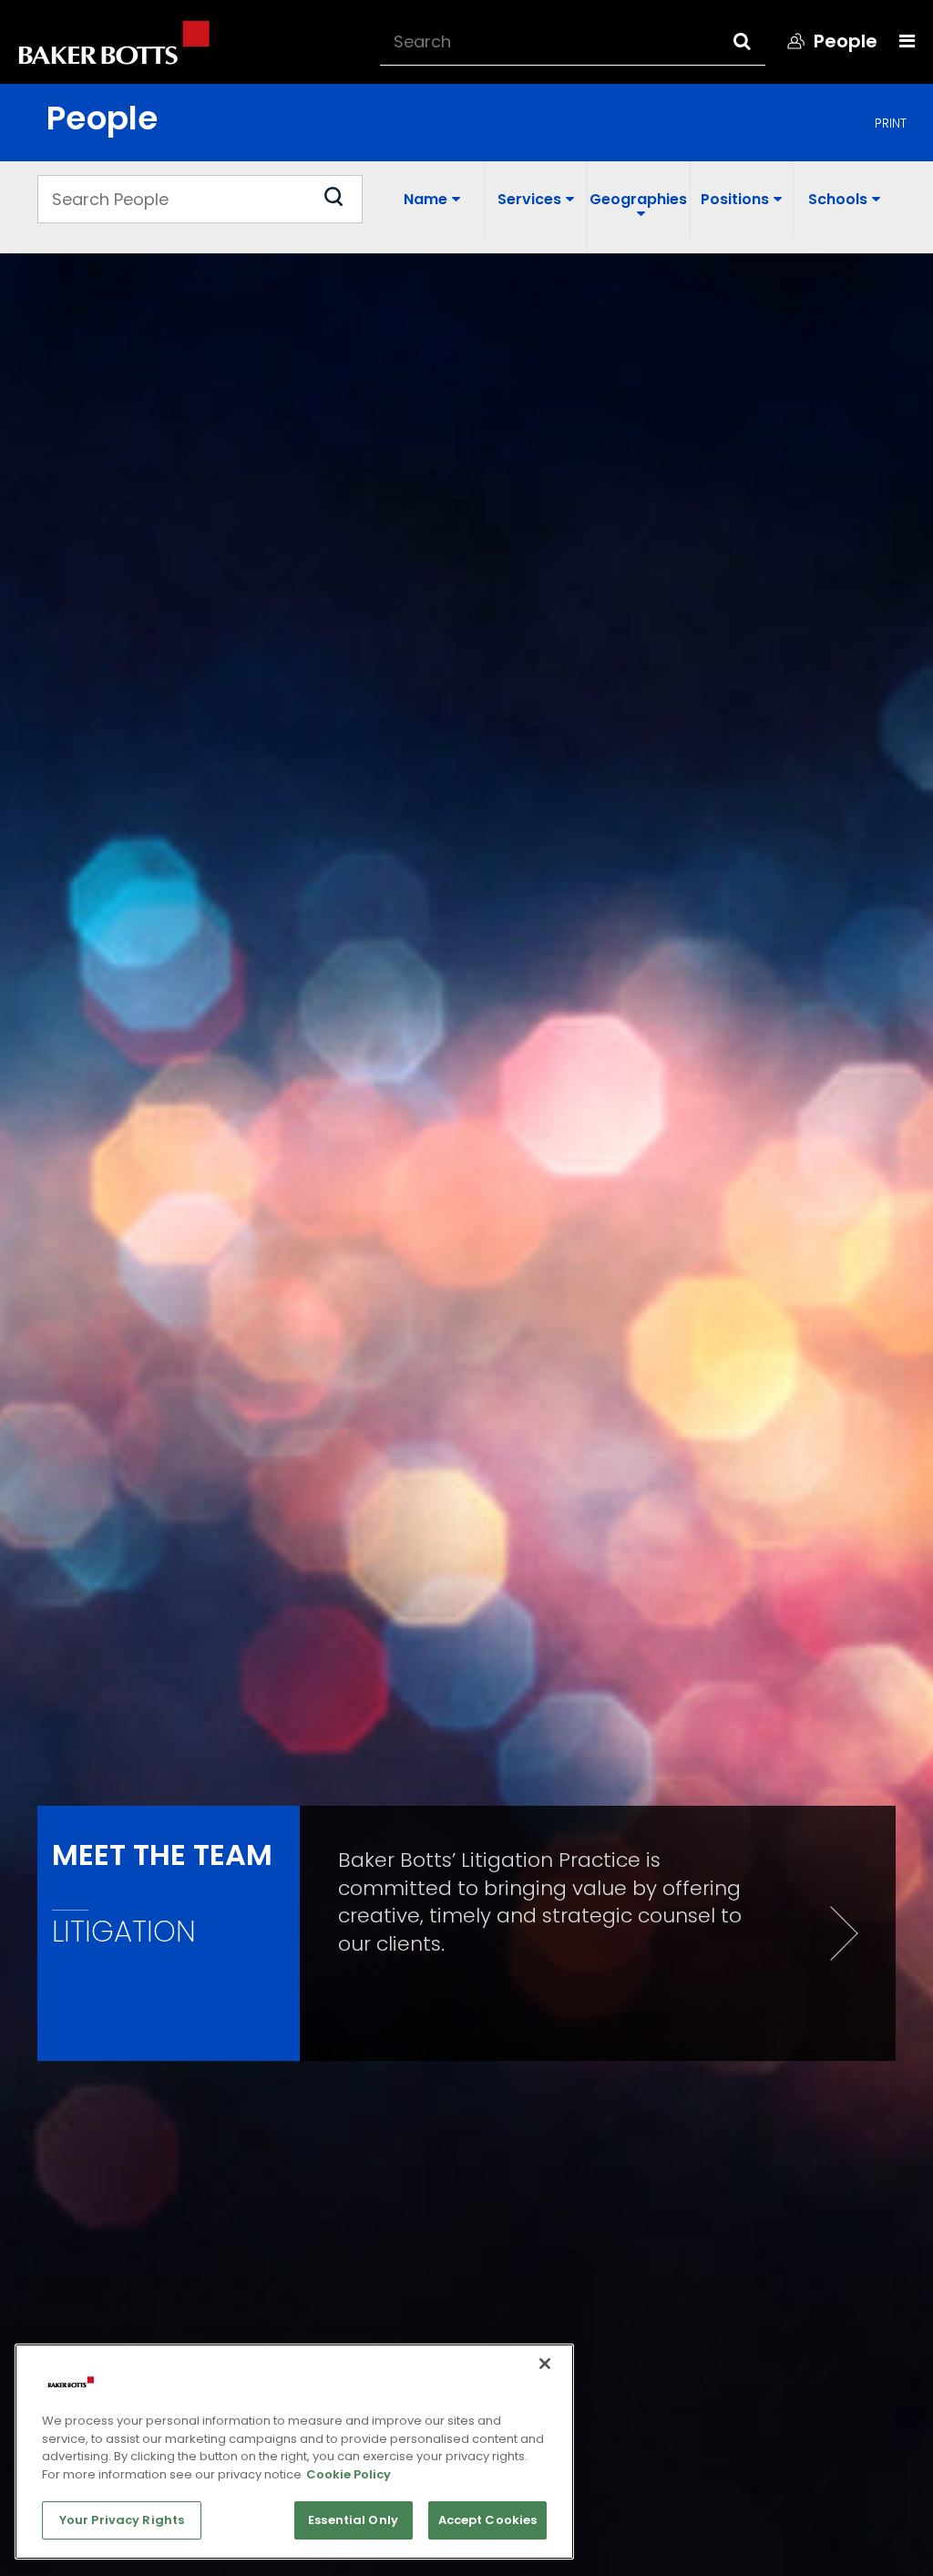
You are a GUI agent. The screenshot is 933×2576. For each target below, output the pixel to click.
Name (425, 199)
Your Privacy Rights (122, 2520)
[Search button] (759, 41)
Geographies (638, 199)
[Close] (545, 2364)
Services (529, 199)
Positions (735, 199)
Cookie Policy (349, 2474)
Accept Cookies (488, 2520)
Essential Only (353, 2520)
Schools (838, 199)
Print (891, 123)
